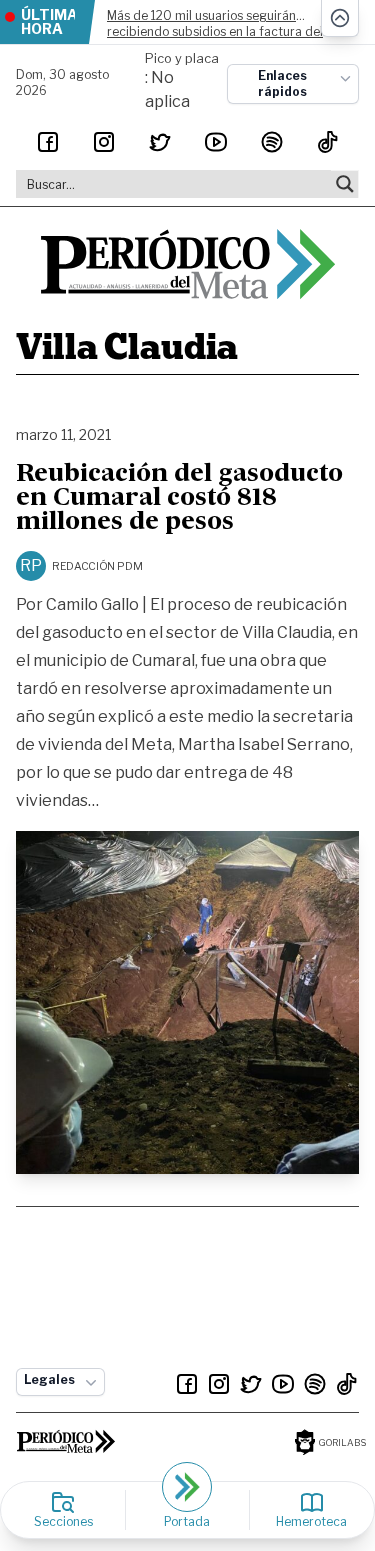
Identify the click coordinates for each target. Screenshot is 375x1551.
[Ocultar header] (340, 18)
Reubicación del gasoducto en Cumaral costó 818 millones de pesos (179, 499)
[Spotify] (272, 142)
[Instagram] (104, 142)
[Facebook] (48, 142)
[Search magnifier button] (345, 184)
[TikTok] (328, 142)
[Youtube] (216, 142)
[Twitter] (160, 142)
